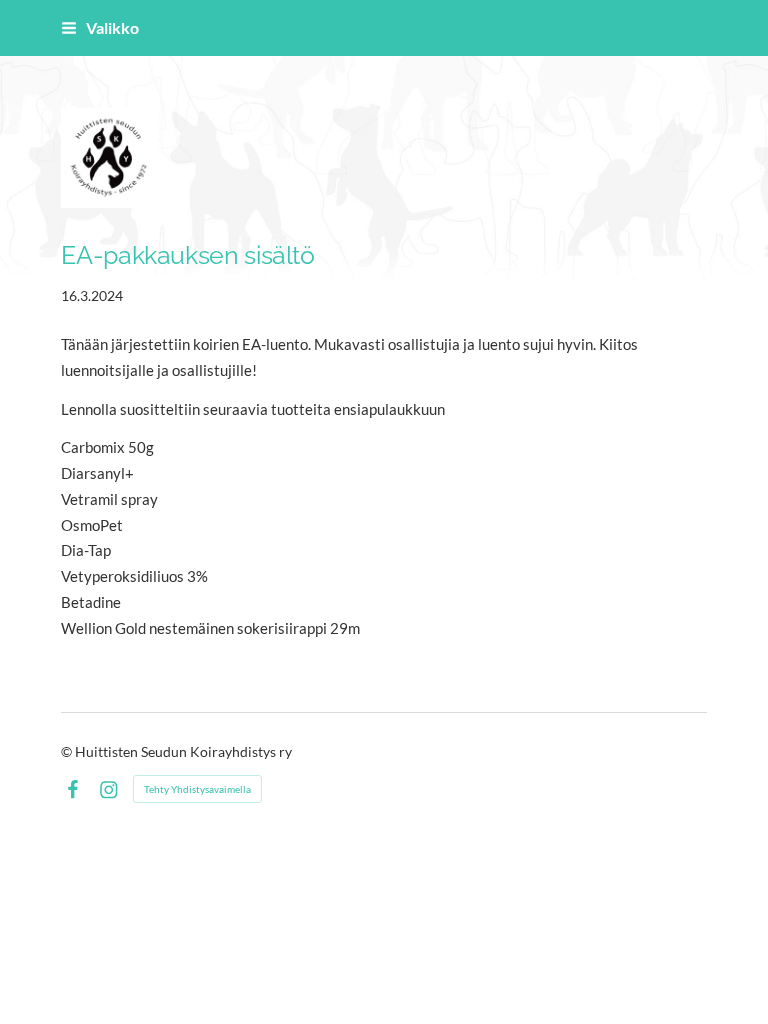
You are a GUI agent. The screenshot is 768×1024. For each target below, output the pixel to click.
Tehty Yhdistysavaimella (197, 789)
